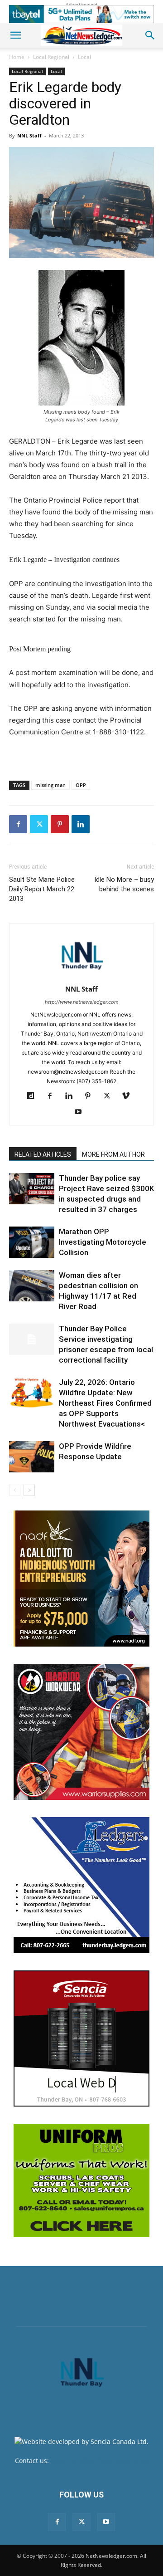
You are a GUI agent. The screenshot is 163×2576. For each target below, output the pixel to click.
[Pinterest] (60, 824)
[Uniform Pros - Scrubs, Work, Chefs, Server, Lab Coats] (81, 2180)
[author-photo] (81, 976)
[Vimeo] (129, 1096)
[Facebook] (18, 824)
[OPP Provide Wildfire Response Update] (32, 1457)
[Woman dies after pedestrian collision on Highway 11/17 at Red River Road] (32, 1286)
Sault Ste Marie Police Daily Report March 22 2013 (42, 889)
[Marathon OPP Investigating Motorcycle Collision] (32, 1242)
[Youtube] (82, 1112)
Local (84, 57)
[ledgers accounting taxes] (81, 1885)
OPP (81, 785)
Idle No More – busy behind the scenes (124, 884)
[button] (15, 35)
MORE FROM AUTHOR (113, 1154)
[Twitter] (39, 824)
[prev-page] (15, 1490)
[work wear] (81, 1732)
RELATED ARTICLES (43, 1154)
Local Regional (51, 57)
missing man (50, 785)
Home (17, 57)
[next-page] (29, 1490)
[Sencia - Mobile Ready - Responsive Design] (81, 2038)
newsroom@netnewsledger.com (99, 2461)
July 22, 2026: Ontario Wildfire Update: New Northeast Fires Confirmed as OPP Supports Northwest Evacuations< (105, 1403)
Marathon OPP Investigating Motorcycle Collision (103, 1242)
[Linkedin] (81, 824)
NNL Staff (29, 135)
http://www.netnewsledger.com (82, 1002)
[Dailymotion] (34, 1096)
